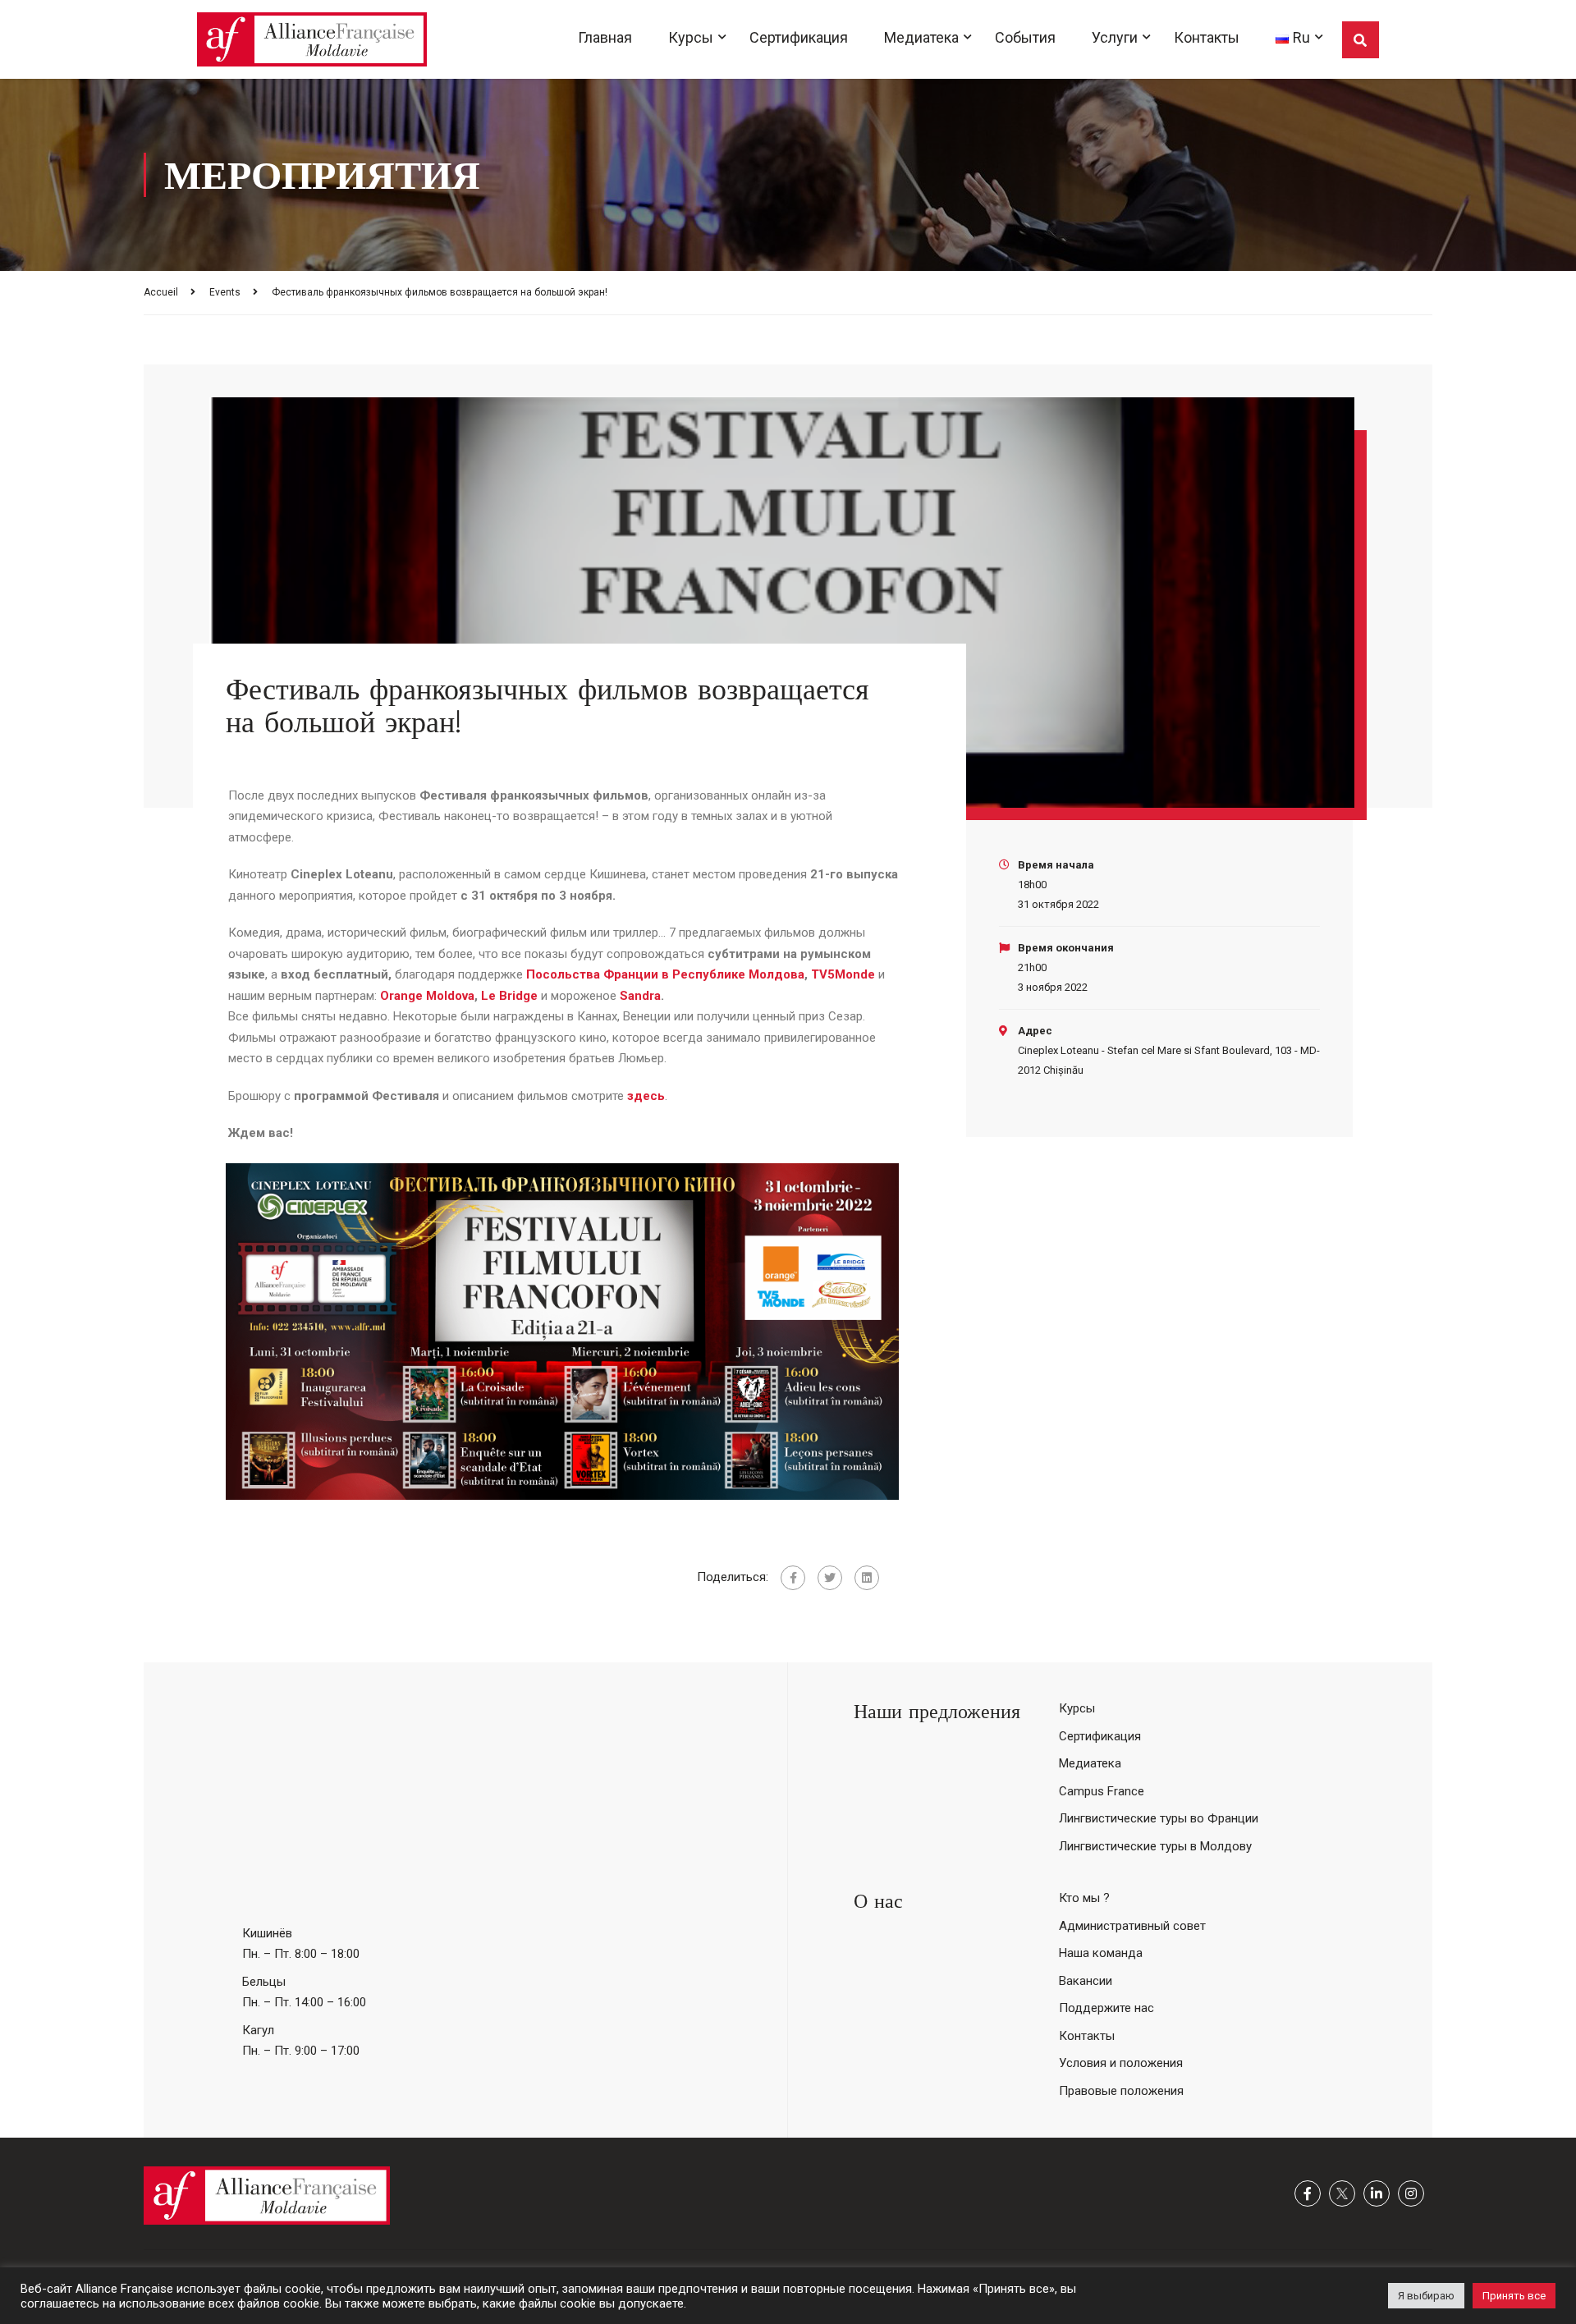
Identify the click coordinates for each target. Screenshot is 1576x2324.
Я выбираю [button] (1426, 2296)
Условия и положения (1121, 2063)
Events (225, 292)
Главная (605, 37)
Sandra (640, 996)
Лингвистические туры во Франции (1159, 1818)
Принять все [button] (1514, 2296)
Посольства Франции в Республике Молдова (665, 974)
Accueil (161, 292)
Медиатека (921, 37)
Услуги (1115, 37)
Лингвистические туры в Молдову (1155, 1846)
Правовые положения (1121, 2091)
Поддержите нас (1106, 2008)
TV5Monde (843, 974)
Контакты (1207, 37)
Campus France (1102, 1791)
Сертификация (799, 37)
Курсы (691, 37)
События (1025, 37)
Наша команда (1101, 1953)
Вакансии (1086, 1981)
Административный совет (1132, 1926)
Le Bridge (511, 996)
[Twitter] (830, 1578)
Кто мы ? (1084, 1898)
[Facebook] (793, 1578)
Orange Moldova (427, 996)
